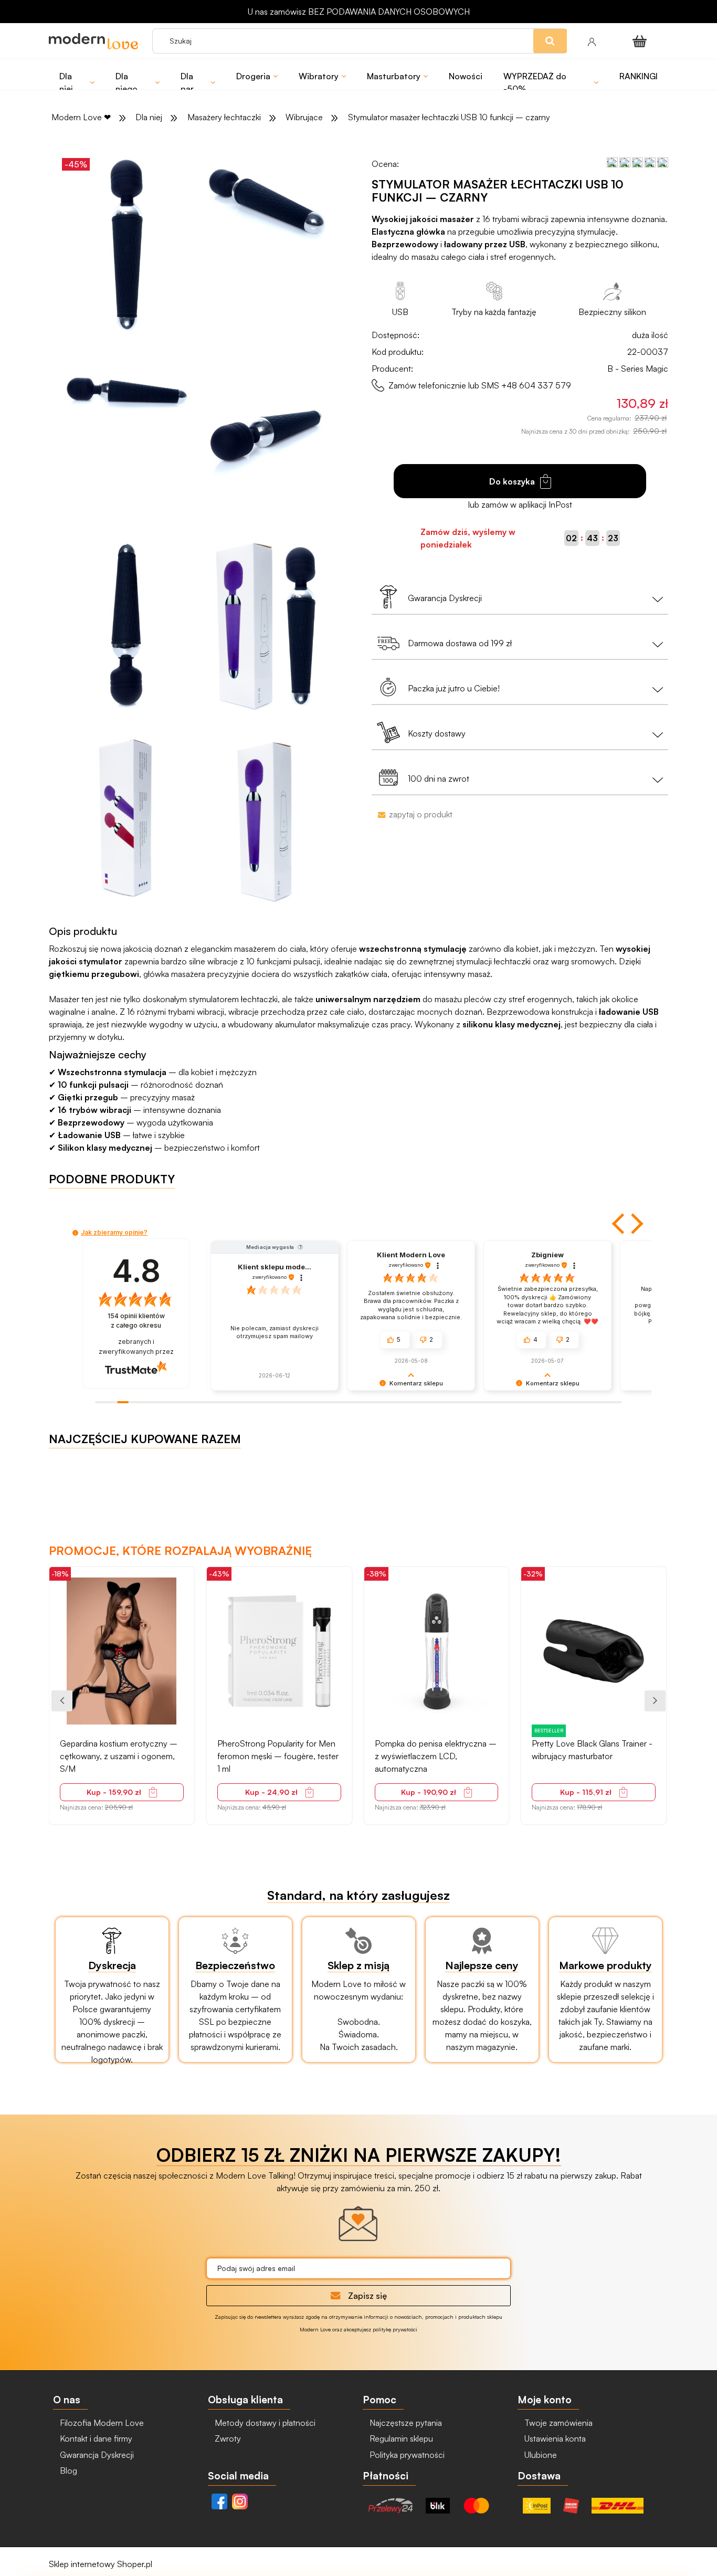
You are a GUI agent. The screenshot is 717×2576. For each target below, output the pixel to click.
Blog (67, 2470)
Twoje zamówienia (557, 2423)
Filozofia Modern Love (101, 2423)
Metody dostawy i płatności (264, 2423)
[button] (619, 1224)
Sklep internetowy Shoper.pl (101, 2564)
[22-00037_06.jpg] (126, 819)
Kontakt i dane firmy (95, 2438)
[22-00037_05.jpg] (126, 628)
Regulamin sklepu (400, 2438)
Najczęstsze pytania (405, 2423)
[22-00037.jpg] (266, 628)
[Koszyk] (641, 41)
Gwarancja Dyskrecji (96, 2455)
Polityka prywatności (406, 2455)
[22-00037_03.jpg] (126, 392)
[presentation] (62, 1701)
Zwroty (227, 2438)
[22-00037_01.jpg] (126, 246)
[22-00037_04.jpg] (266, 437)
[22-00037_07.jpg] (266, 819)
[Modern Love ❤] (95, 41)
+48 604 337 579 (536, 385)
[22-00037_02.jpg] (266, 201)
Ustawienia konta (554, 2438)
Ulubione (540, 2455)
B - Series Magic (638, 369)
